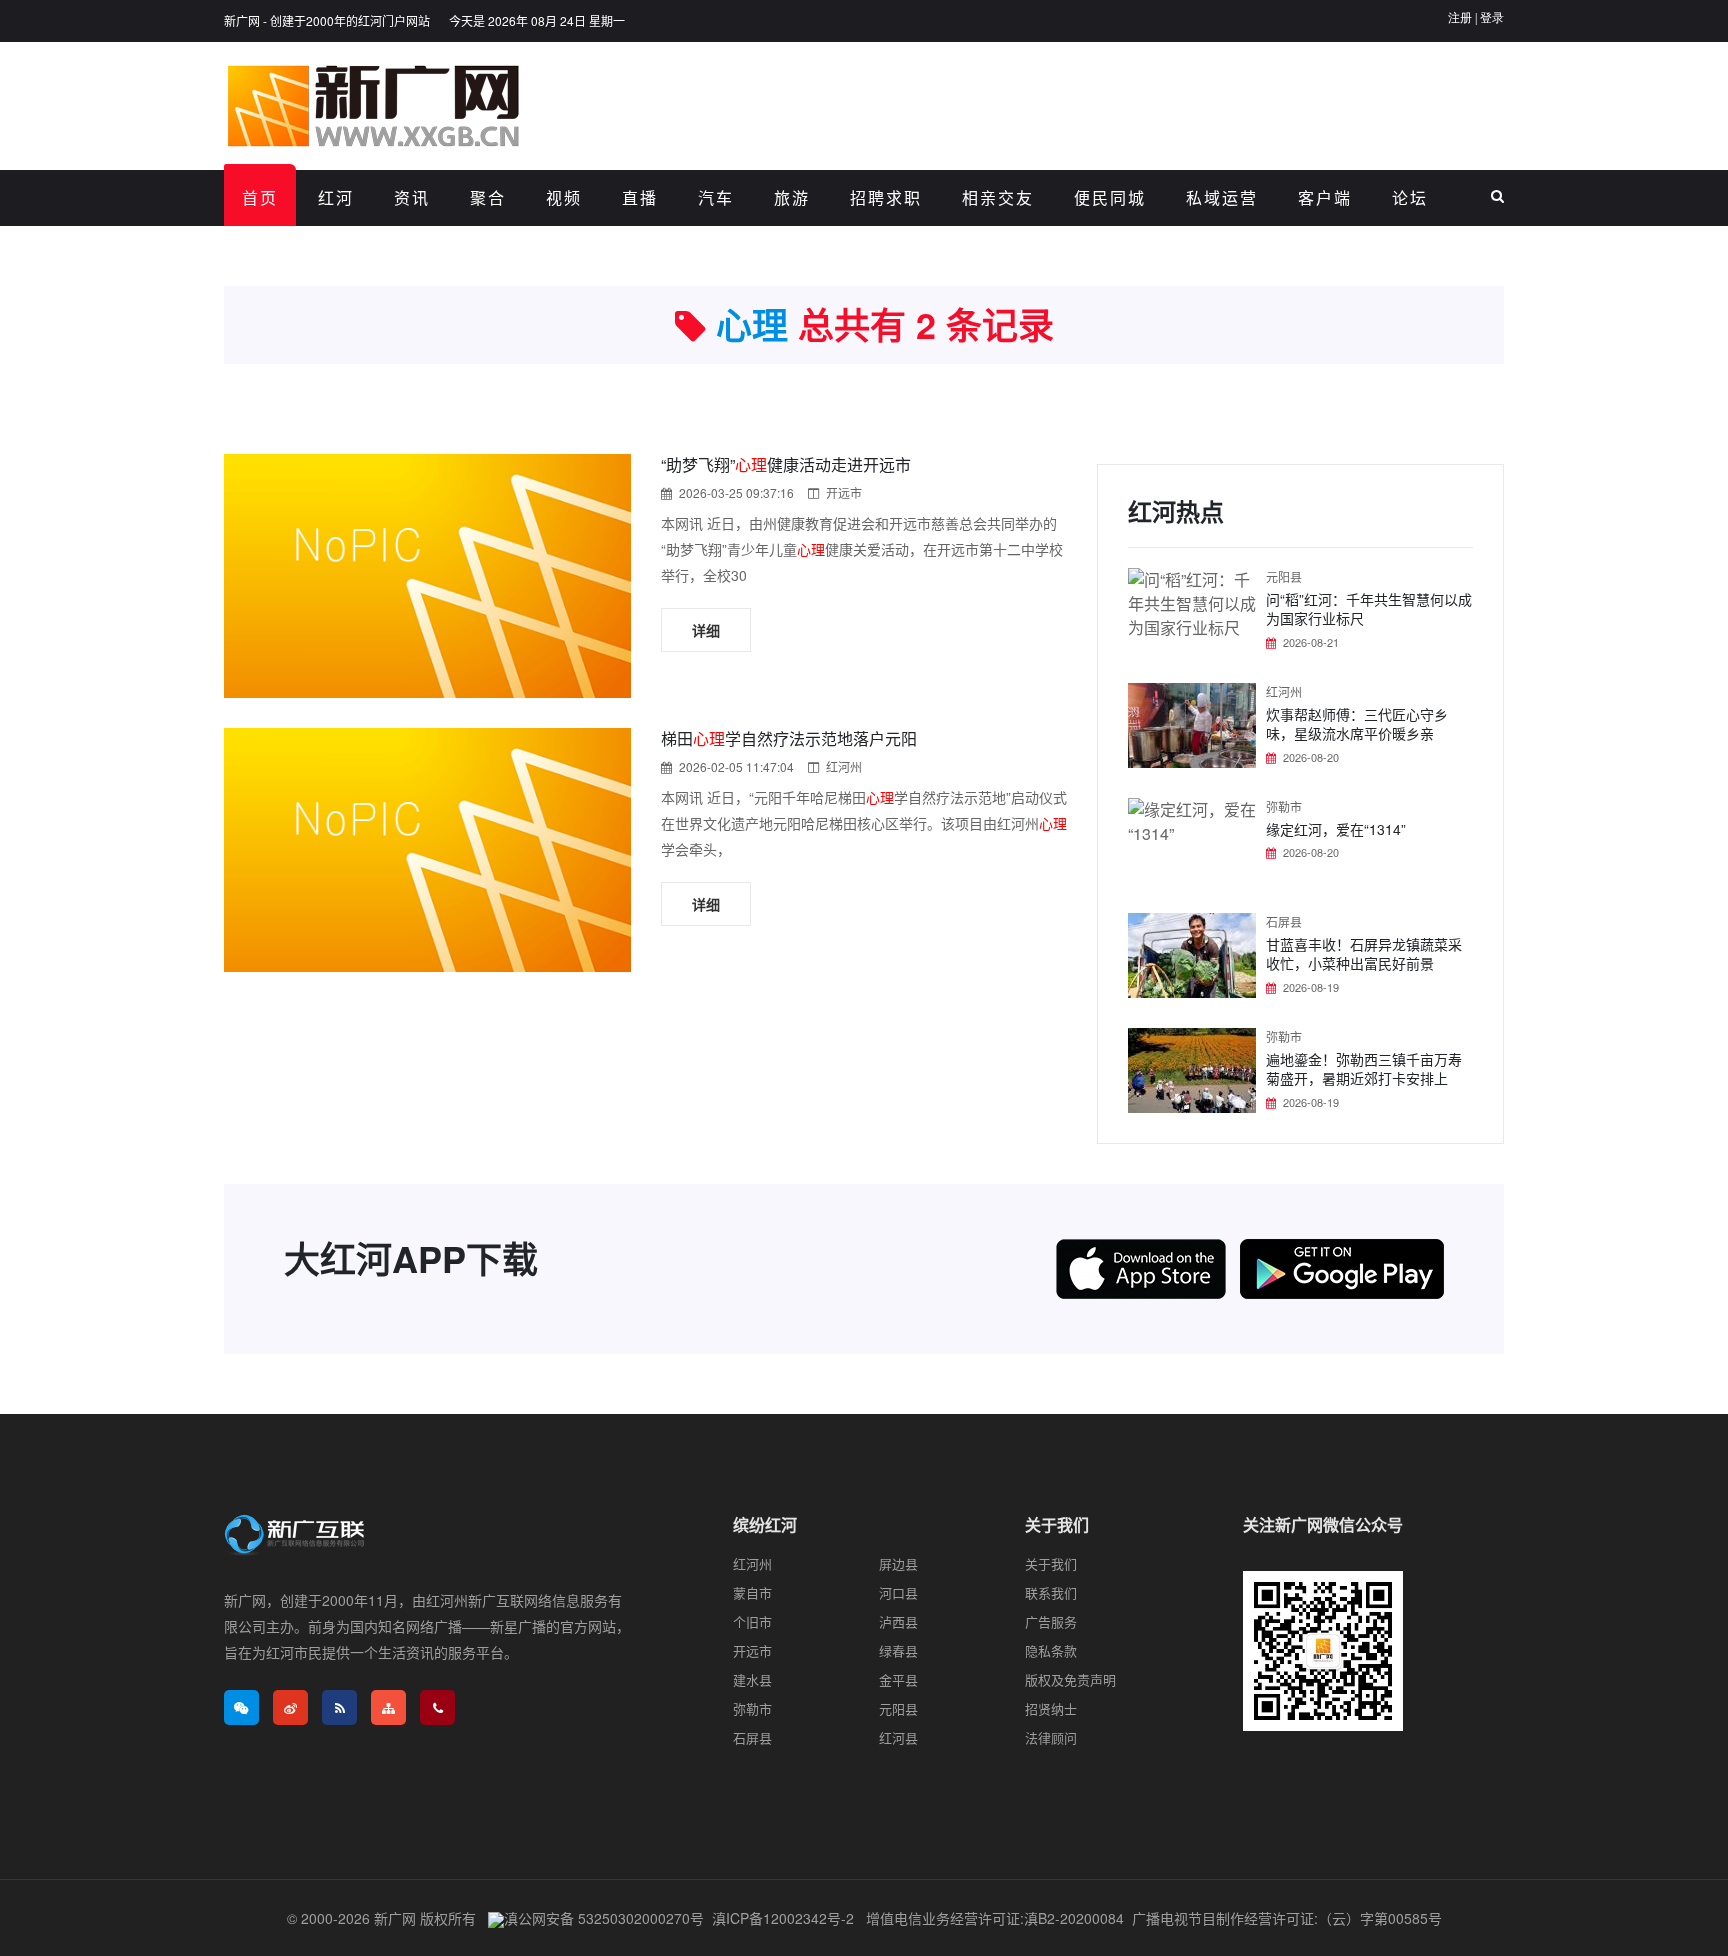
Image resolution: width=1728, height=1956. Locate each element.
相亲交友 (998, 197)
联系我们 (1051, 1592)
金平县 (898, 1679)
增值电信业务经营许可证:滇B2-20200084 (995, 1918)
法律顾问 (1051, 1737)
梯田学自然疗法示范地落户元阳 (789, 738)
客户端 (1325, 197)
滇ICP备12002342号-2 (783, 1918)
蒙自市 (752, 1592)
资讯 (412, 197)
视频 (564, 197)
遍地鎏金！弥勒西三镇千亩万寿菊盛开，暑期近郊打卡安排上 (1364, 1069)
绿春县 (898, 1650)
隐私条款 (1051, 1650)
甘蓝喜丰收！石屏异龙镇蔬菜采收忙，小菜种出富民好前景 (1364, 954)
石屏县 (1284, 921)
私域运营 (1222, 197)
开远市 (844, 492)
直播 (640, 197)
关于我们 (1051, 1563)
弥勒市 (1284, 806)
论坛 (1410, 197)
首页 (260, 197)
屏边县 (898, 1563)
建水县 (752, 1679)
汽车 (716, 197)
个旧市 (752, 1621)
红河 (336, 197)
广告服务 (1051, 1621)
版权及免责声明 (1070, 1679)
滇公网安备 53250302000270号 (604, 1918)
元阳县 (1284, 576)
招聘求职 (886, 197)
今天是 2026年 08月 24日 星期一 (537, 20)
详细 (706, 630)
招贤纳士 (1051, 1708)
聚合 (488, 197)
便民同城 (1110, 197)
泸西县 (898, 1621)
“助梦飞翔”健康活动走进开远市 (786, 464)
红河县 (898, 1737)
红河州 (844, 766)
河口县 (898, 1592)
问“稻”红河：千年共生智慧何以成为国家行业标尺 (1369, 609)
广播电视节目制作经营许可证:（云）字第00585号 (1287, 1918)
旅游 (792, 197)
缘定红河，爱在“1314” (1336, 829)
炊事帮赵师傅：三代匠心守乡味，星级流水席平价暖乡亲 (1357, 724)
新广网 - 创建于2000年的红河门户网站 (327, 20)
